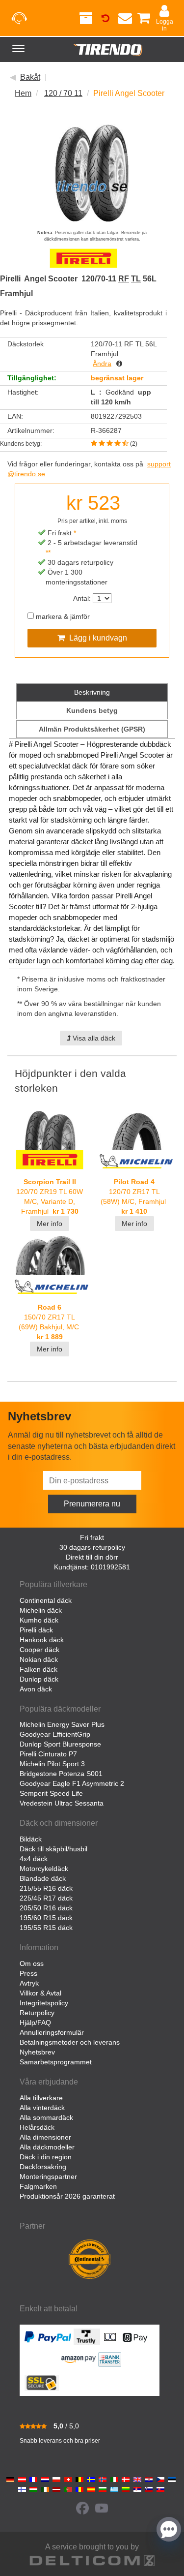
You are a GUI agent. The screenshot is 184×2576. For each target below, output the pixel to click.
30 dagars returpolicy (92, 1547)
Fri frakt (92, 1537)
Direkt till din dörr (92, 1557)
